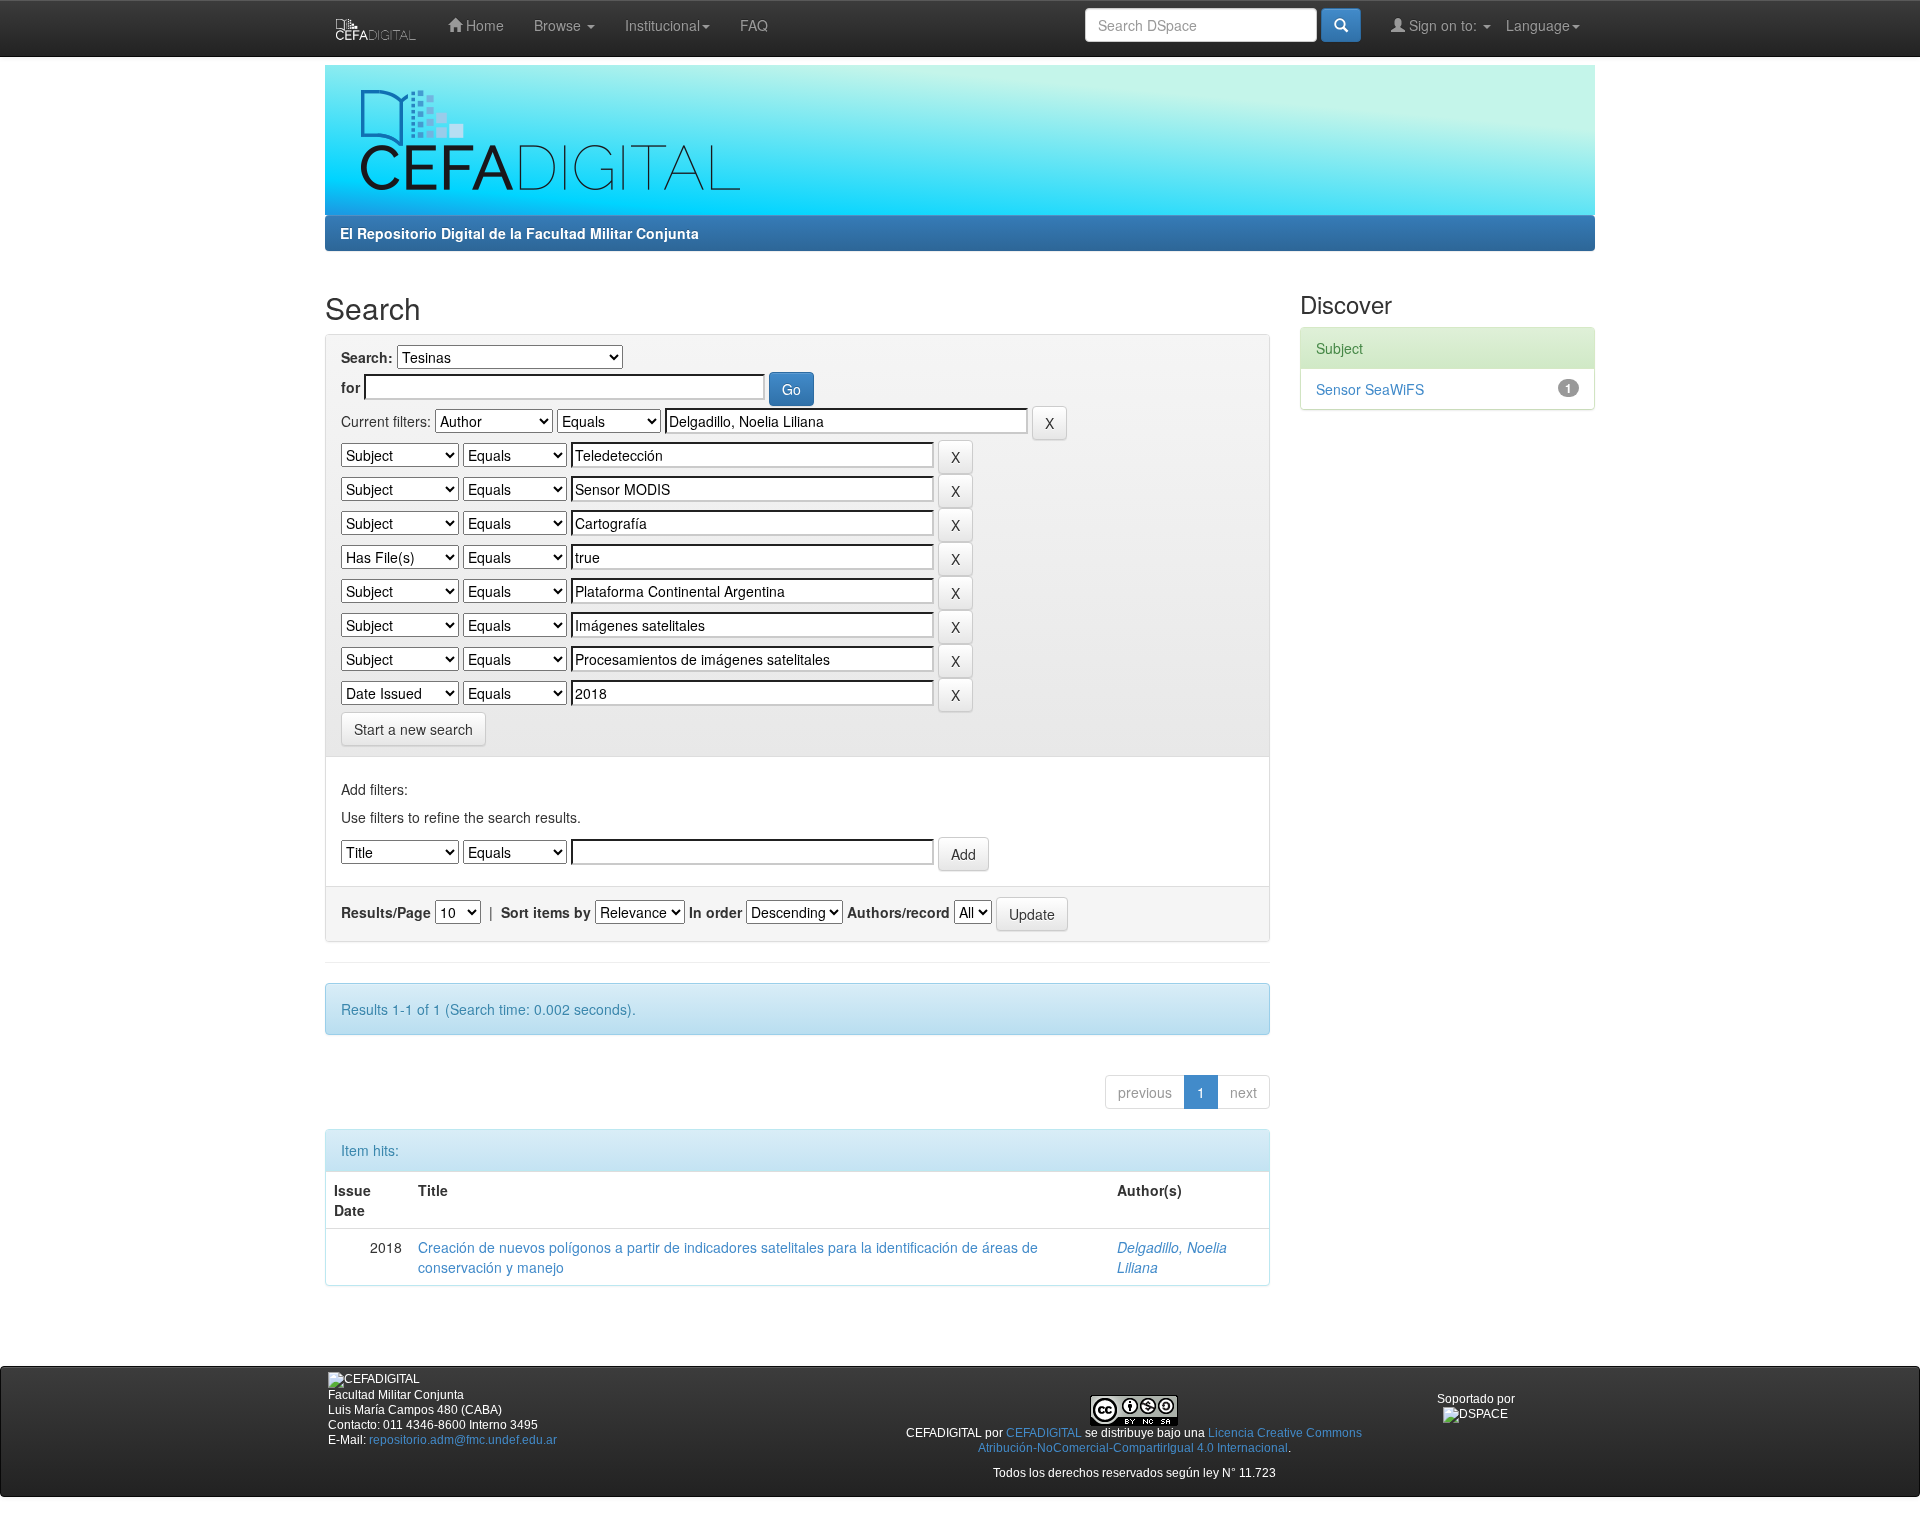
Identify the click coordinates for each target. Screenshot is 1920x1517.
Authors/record (898, 912)
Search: (367, 357)
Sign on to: (1443, 25)
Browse (559, 25)
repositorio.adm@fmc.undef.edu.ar (463, 1440)
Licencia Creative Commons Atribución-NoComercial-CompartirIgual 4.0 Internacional (1170, 1440)
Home (483, 25)
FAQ (754, 25)
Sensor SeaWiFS (1370, 389)
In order (715, 912)
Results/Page (386, 912)
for (350, 387)
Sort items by (546, 912)
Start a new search (413, 729)
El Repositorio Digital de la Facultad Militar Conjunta (519, 233)
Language (1538, 25)
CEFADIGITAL (1044, 1433)
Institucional (662, 25)
